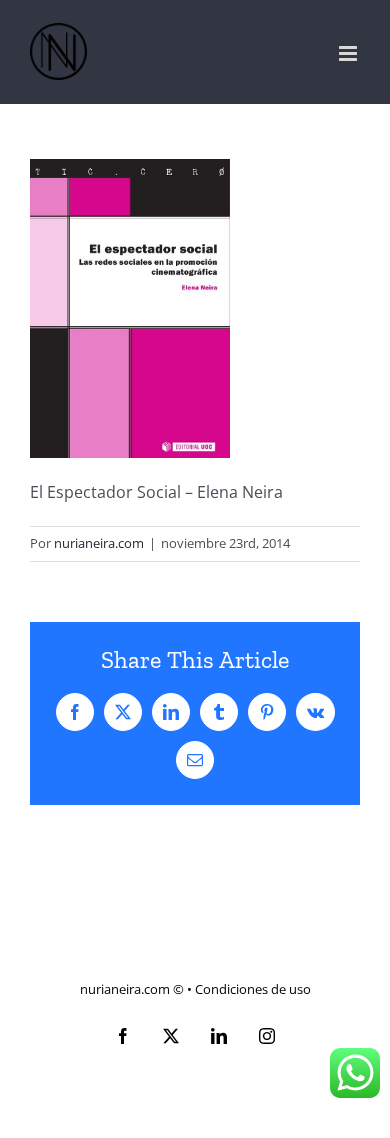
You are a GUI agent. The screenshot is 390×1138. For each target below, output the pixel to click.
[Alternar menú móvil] (349, 53)
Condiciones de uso (253, 989)
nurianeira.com (99, 543)
